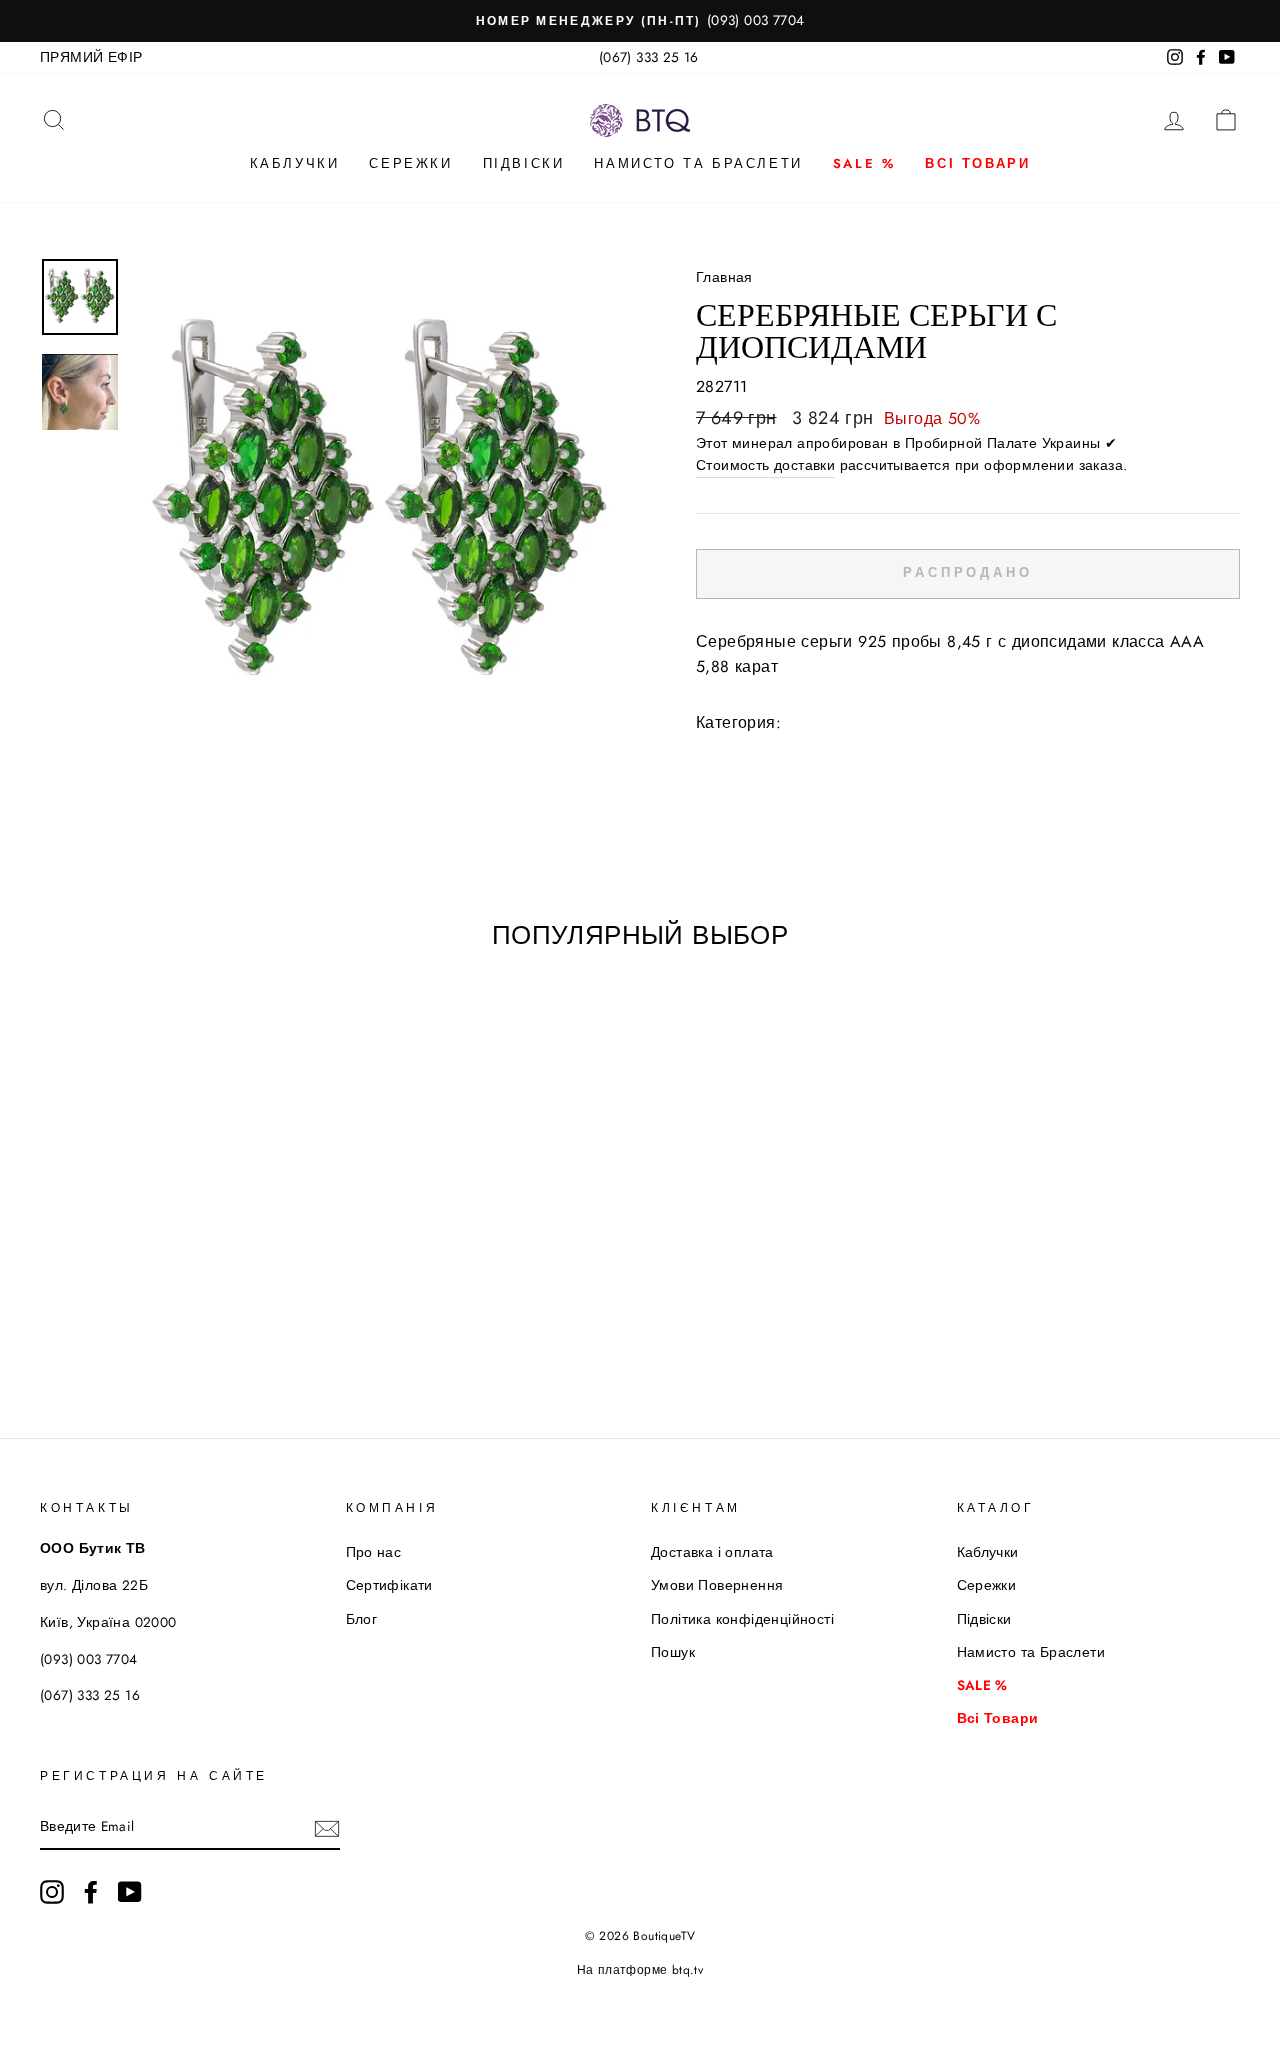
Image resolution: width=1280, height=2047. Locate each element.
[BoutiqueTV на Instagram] (52, 1892)
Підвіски (524, 163)
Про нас (374, 1552)
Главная (724, 277)
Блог (362, 1619)
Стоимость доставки (765, 465)
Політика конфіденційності (742, 1619)
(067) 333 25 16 (649, 57)
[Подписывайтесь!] (327, 1828)
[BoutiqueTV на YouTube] (130, 1892)
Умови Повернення (717, 1585)
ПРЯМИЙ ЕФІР (91, 57)
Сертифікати (389, 1585)
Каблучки (295, 163)
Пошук (673, 1652)
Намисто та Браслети (698, 163)
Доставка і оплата (712, 1552)
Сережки (410, 163)
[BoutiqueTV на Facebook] (91, 1892)
